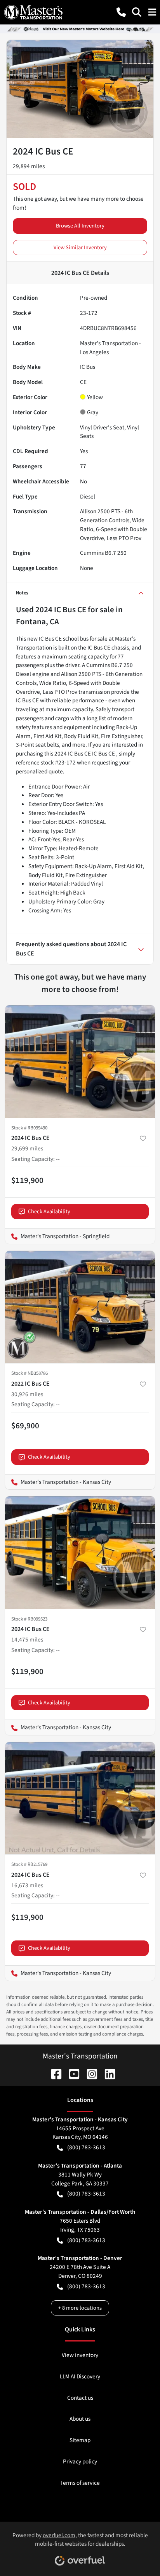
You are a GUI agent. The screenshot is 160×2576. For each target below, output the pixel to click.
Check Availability (49, 1212)
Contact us (80, 2398)
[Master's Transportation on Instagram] (89, 2073)
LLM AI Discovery (80, 2376)
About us (80, 2419)
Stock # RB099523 (29, 1619)
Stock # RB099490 (29, 1128)
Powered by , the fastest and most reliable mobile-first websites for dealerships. (80, 2540)
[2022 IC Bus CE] (80, 1307)
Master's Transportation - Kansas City (58, 1482)
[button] (121, 12)
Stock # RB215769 (29, 1864)
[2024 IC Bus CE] (80, 1061)
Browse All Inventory (80, 226)
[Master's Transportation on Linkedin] (107, 2073)
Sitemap (80, 2440)
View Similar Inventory (80, 248)
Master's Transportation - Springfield (57, 1236)
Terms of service (80, 2483)
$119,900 (27, 1180)
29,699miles (27, 1148)
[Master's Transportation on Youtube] (71, 2073)
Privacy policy (80, 2461)
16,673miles (27, 1885)
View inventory (80, 2355)
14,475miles (27, 1640)
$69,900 (25, 1426)
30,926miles (27, 1394)
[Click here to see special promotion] (80, 29)
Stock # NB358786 (30, 1373)
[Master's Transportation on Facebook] (53, 2073)
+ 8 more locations (80, 2308)
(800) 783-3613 (86, 2147)
